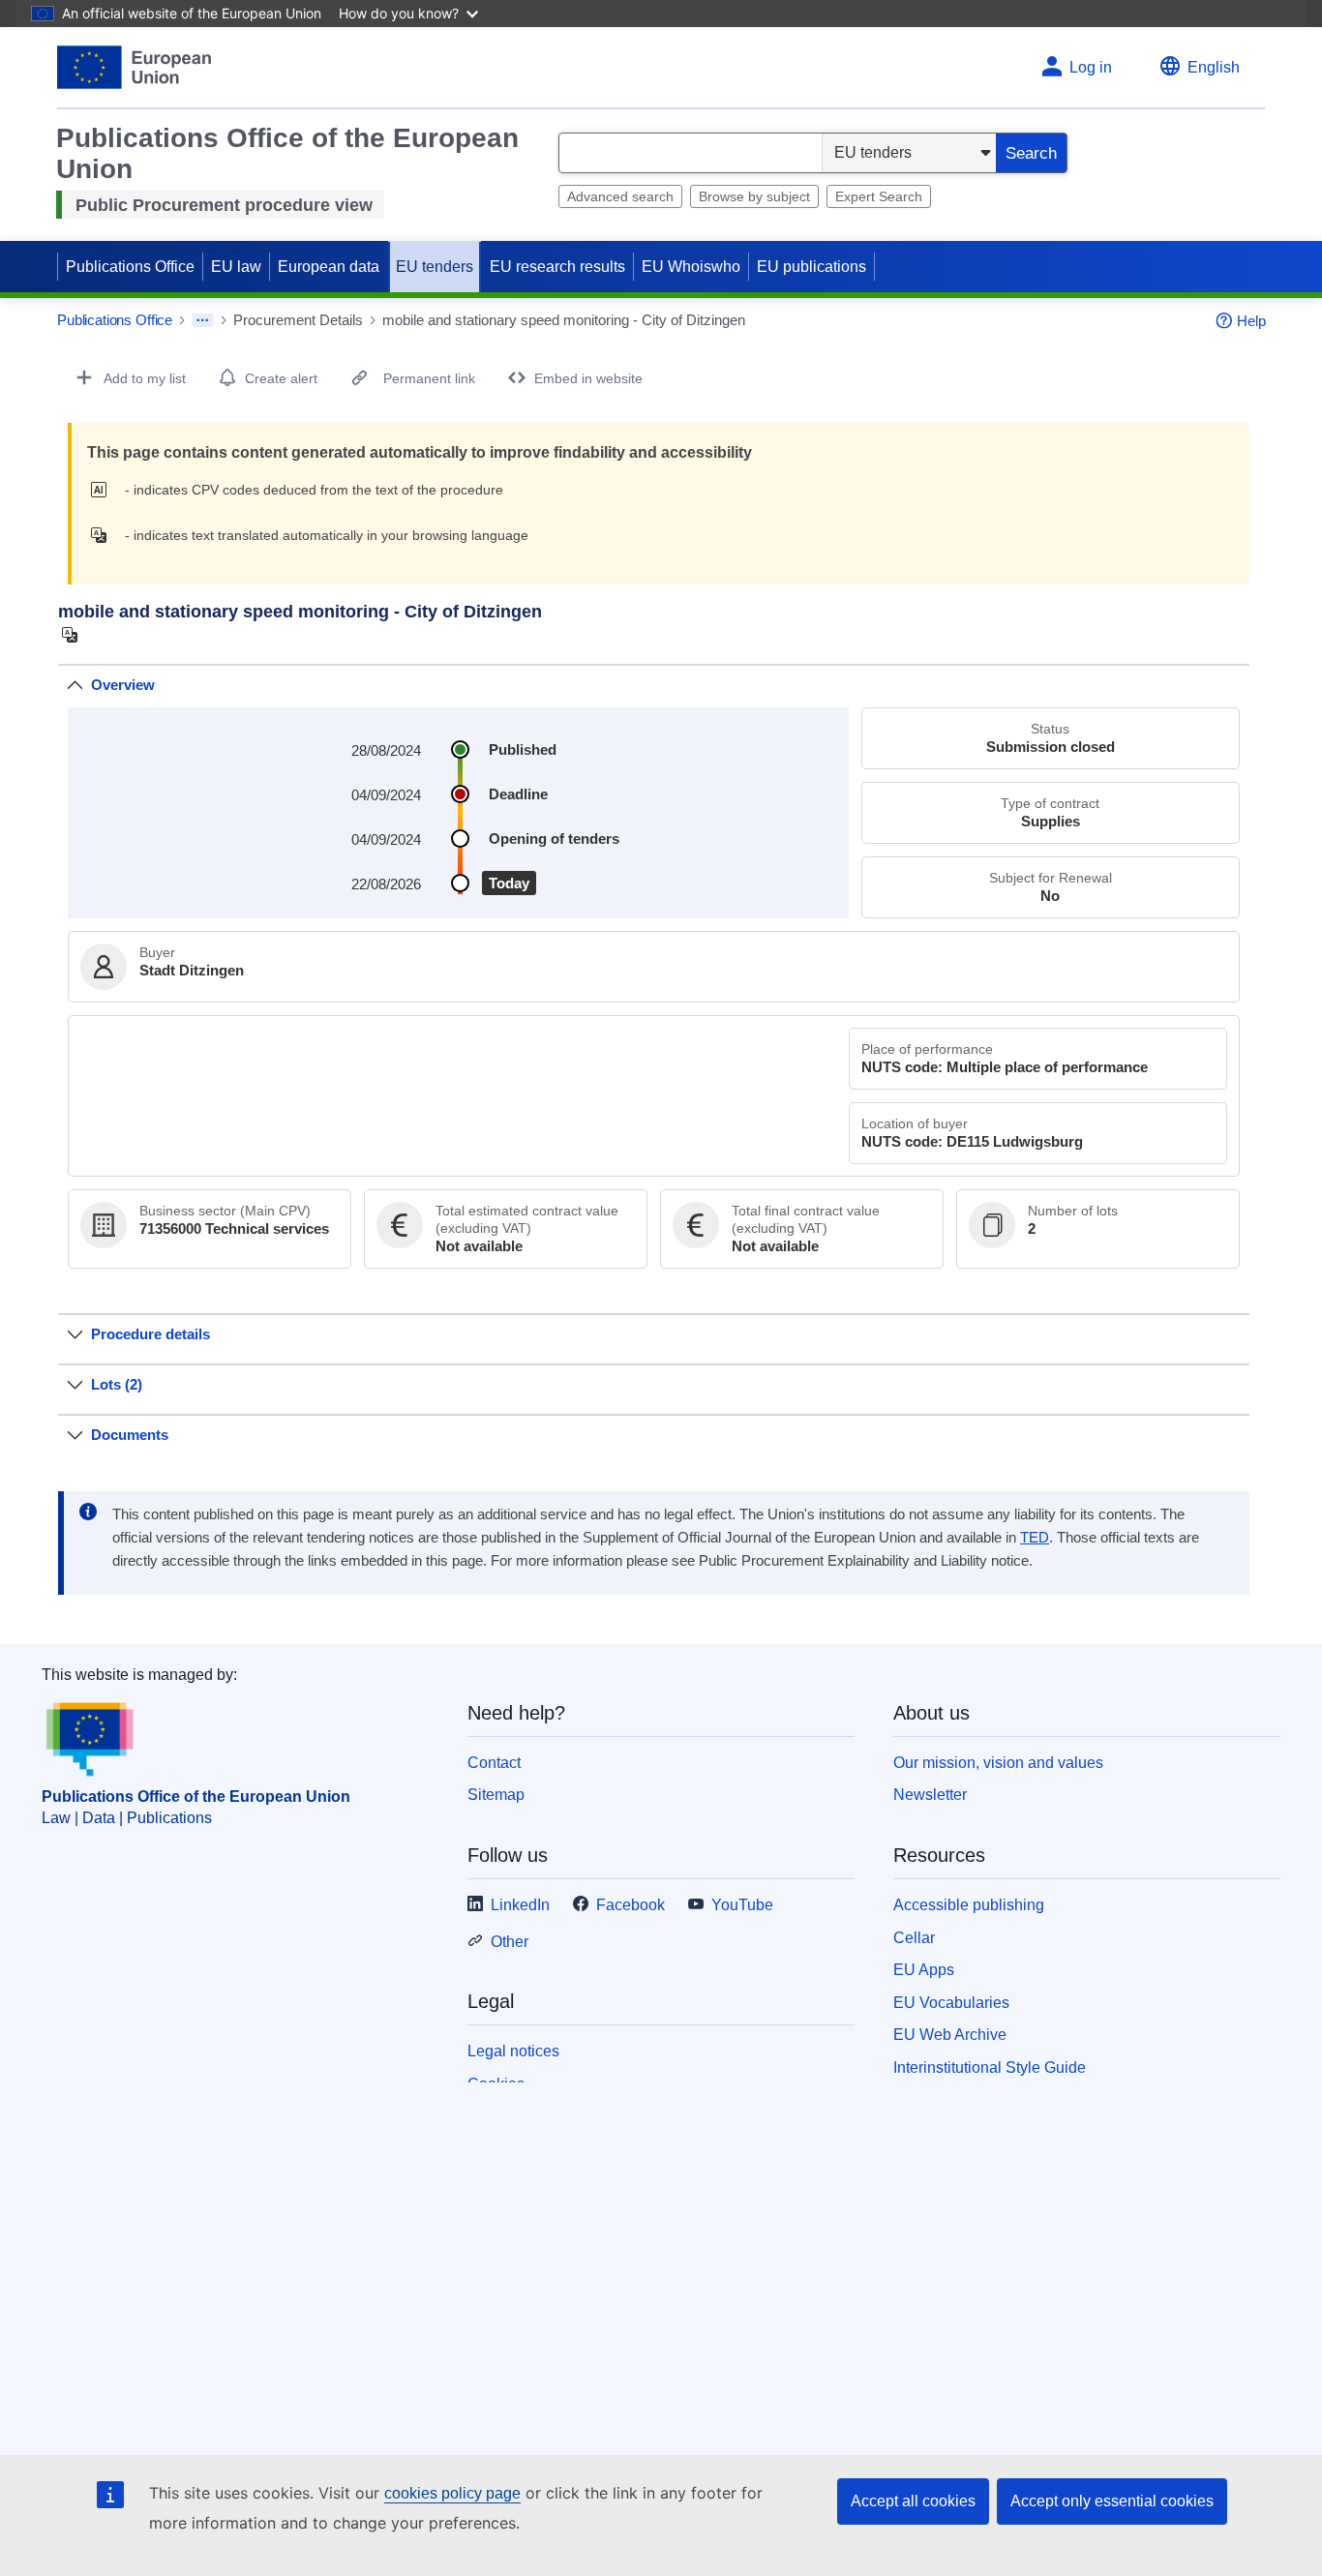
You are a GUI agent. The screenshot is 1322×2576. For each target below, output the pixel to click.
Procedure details (150, 1334)
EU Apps (924, 1970)
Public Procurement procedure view (224, 205)
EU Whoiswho (691, 267)
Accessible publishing (969, 1905)
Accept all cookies (913, 2501)
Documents (130, 1435)
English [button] (1214, 67)
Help (1251, 321)
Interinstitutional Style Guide (990, 2067)
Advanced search (620, 196)
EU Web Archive (950, 2035)
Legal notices (513, 2051)
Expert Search (879, 196)
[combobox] (691, 153)
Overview (123, 685)
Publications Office (130, 267)
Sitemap (496, 1795)
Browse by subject (754, 196)
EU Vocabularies (951, 2003)
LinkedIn (520, 1905)
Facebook (631, 1905)
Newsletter (930, 1795)
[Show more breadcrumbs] (203, 320)
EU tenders (435, 267)
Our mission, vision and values (998, 1763)
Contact (494, 1763)
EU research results (557, 267)
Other (510, 1942)
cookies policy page (452, 2493)
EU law (236, 267)
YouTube (742, 1905)
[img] (104, 490)
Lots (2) (117, 1384)
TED (1035, 1538)
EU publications (811, 267)
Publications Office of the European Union (196, 1797)
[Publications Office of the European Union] (134, 67)
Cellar (914, 1938)
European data (329, 267)
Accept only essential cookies (1112, 2501)
